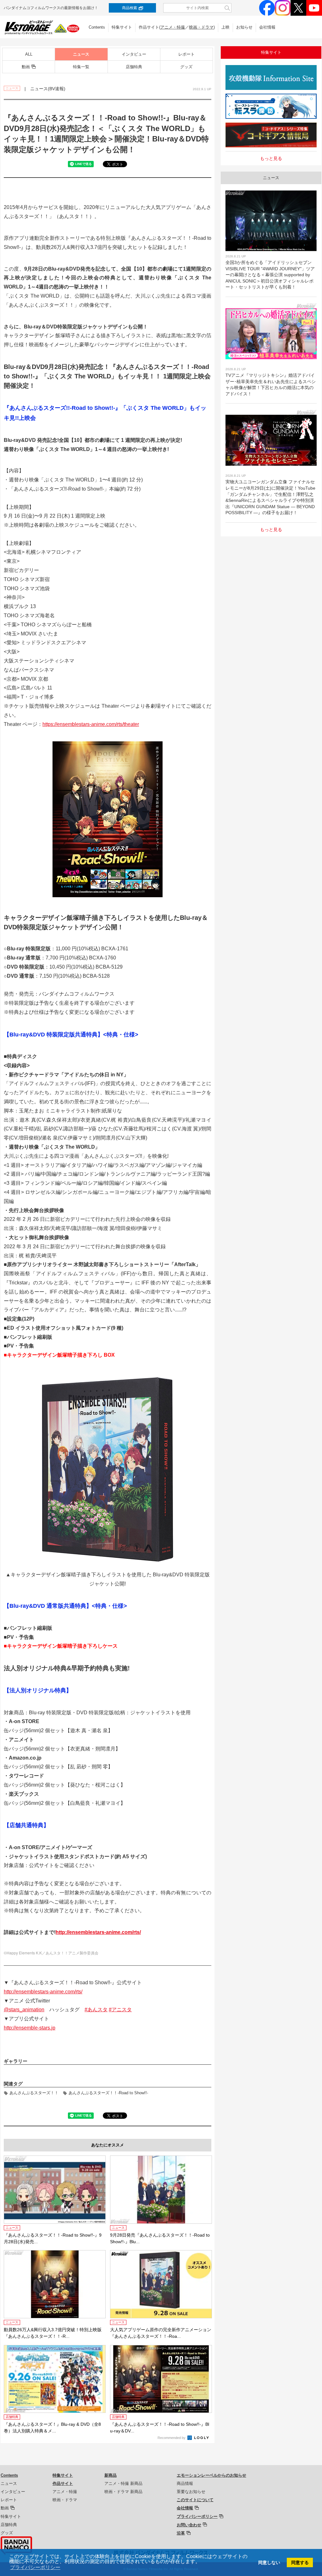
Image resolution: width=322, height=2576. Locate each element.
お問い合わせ (189, 2525)
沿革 (181, 2533)
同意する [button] (300, 2562)
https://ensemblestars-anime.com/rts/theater (91, 724)
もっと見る (271, 158)
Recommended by (172, 2438)
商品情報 (185, 2483)
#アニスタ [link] (120, 2010)
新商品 (111, 2475)
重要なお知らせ (191, 2492)
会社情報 (267, 27)
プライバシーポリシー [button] (35, 2567)
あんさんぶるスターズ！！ (34, 2093)
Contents (97, 27)
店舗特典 (134, 67)
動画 (26, 67)
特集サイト (122, 27)
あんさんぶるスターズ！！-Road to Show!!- (108, 2093)
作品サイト (63, 2483)
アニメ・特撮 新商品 (123, 2483)
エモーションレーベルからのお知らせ (211, 2475)
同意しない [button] (269, 2562)
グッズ (186, 67)
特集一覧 (81, 67)
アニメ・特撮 (173, 27)
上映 (225, 27)
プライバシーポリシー (197, 2516)
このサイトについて (195, 2500)
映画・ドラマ (201, 27)
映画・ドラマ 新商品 (123, 2492)
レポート (186, 54)
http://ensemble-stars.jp (30, 2028)
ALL (29, 54)
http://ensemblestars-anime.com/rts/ (98, 1932)
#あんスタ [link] (96, 2010)
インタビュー (134, 54)
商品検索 (130, 8)
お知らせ (244, 27)
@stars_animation (24, 2010)
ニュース (81, 54)
